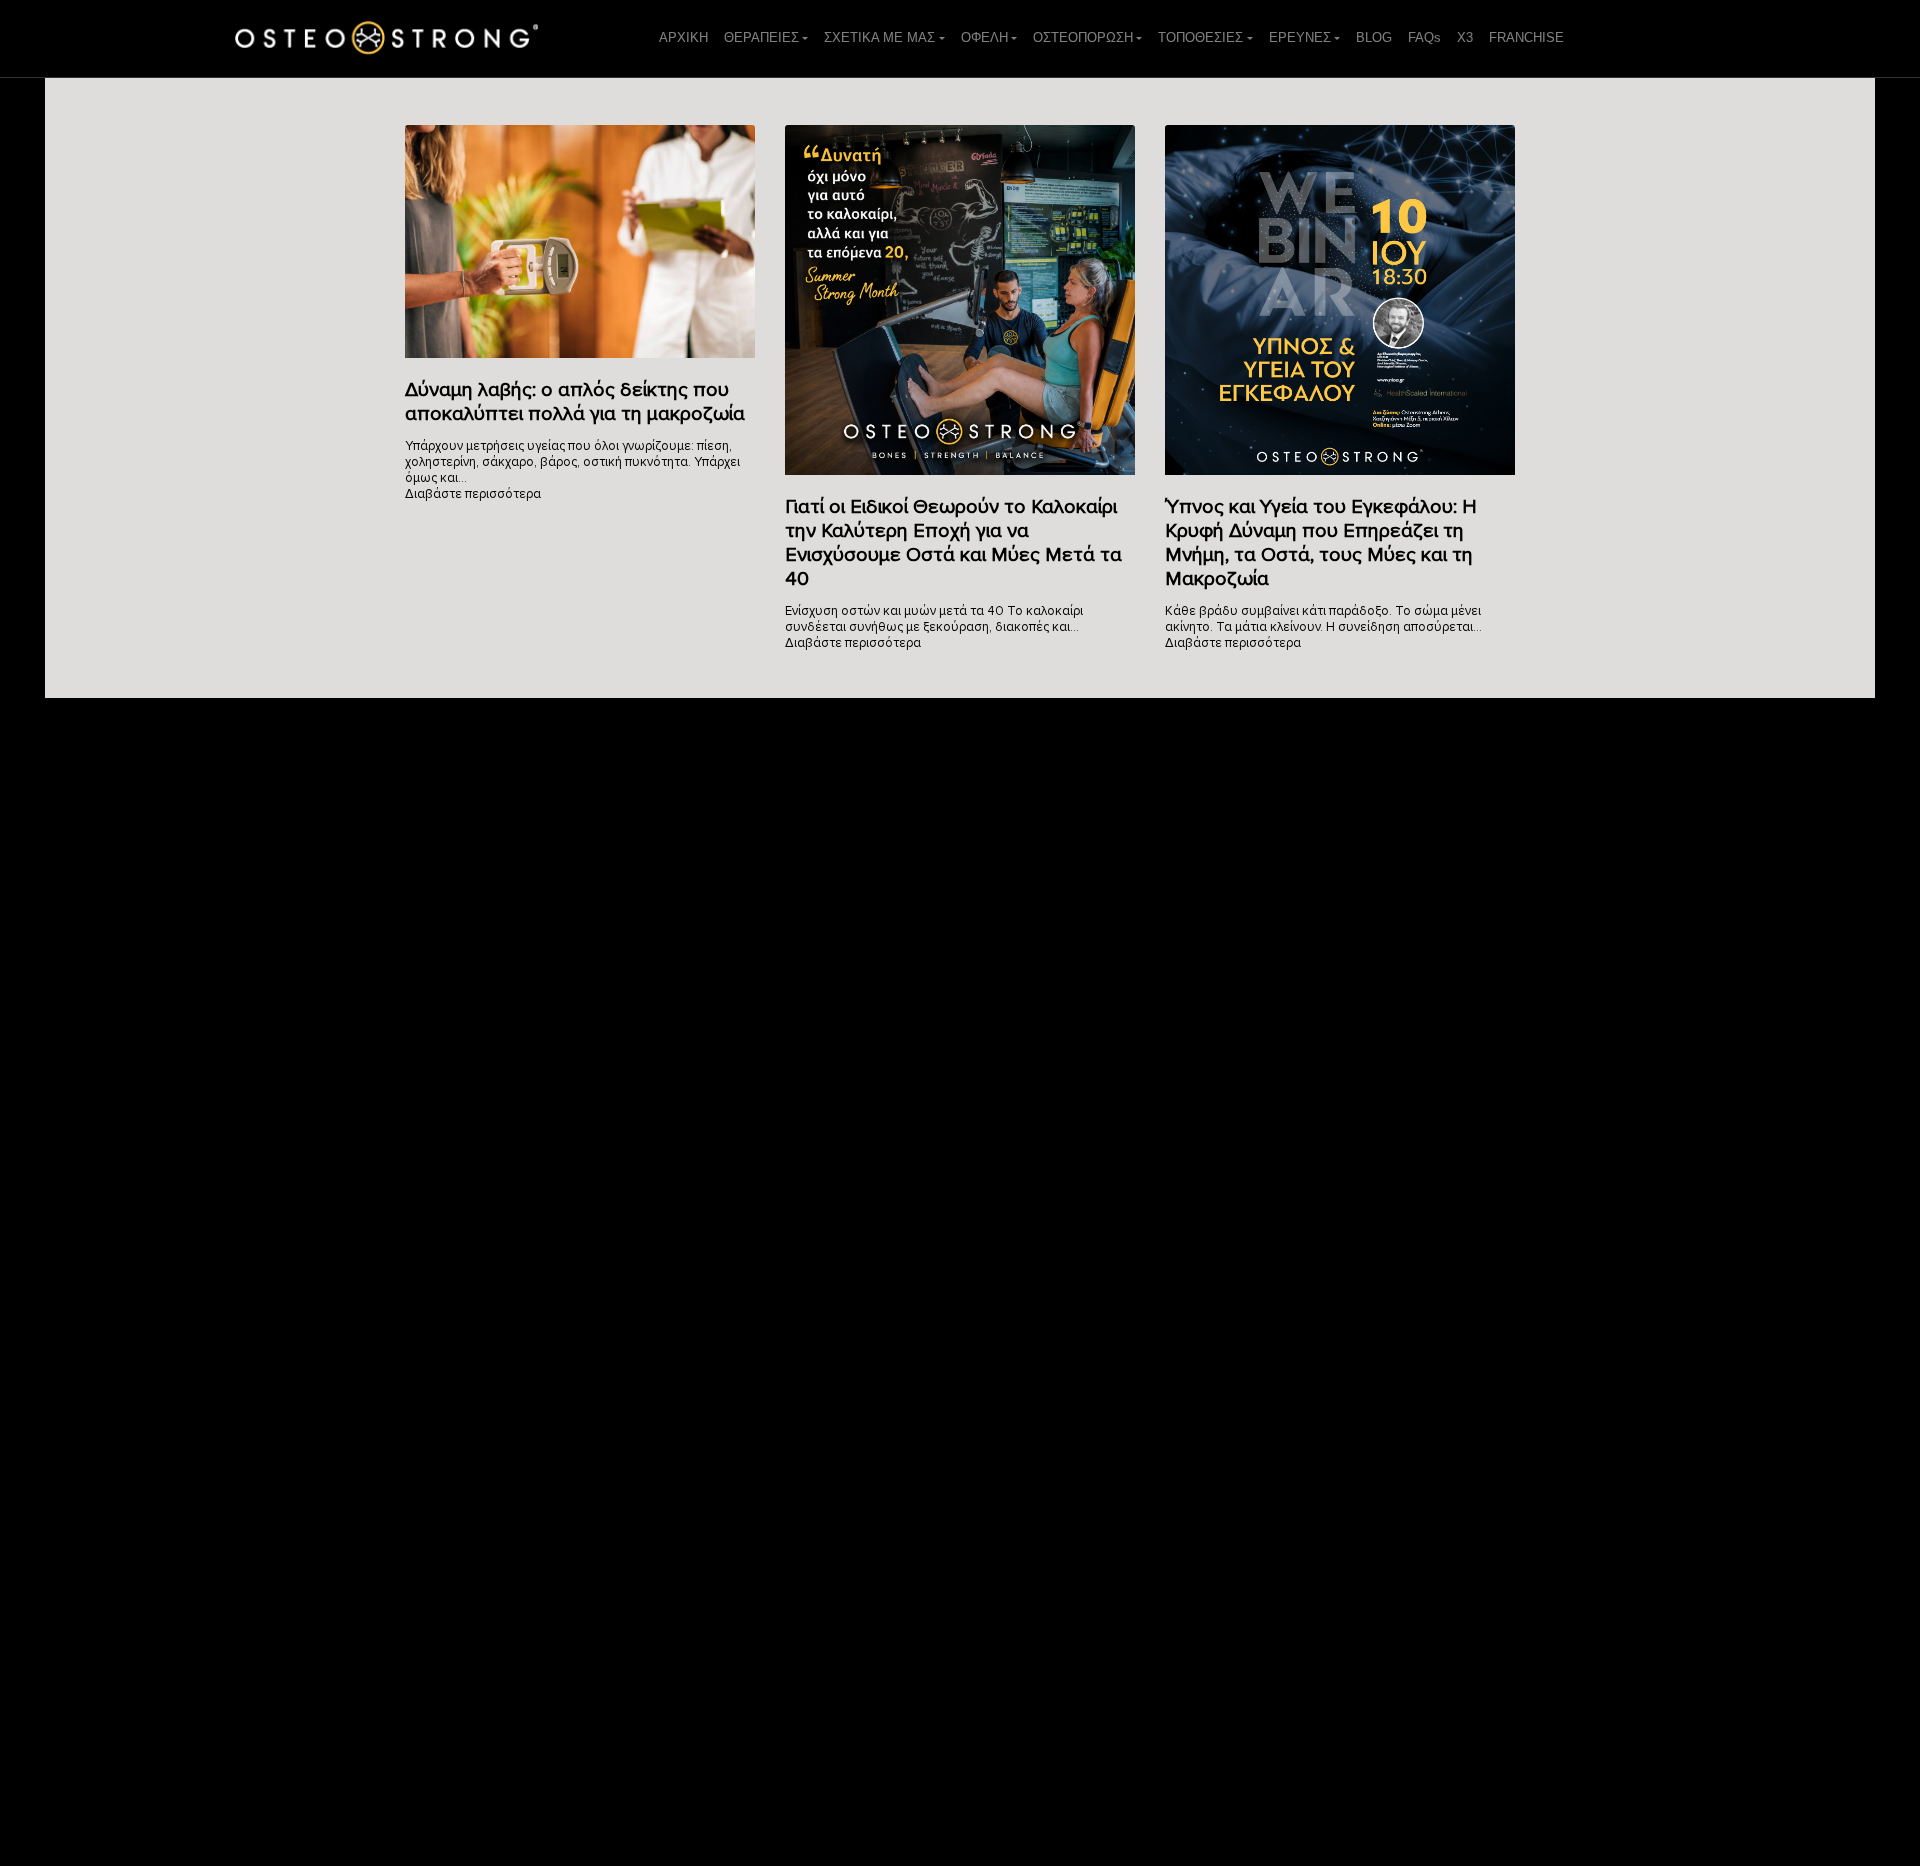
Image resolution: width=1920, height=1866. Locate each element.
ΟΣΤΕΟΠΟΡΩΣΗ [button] (1083, 37)
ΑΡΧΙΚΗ (683, 37)
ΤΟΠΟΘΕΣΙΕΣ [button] (1200, 37)
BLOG (1374, 37)
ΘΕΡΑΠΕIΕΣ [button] (761, 37)
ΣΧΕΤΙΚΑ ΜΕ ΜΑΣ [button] (879, 37)
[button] (1304, 38)
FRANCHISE (1526, 37)
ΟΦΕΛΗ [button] (984, 37)
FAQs (1424, 37)
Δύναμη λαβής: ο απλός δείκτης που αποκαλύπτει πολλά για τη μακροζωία (575, 402)
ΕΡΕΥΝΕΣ (1300, 37)
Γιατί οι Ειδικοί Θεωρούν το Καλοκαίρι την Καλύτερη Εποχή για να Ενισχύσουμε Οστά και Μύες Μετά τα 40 (953, 543)
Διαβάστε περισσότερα (473, 494)
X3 (1465, 37)
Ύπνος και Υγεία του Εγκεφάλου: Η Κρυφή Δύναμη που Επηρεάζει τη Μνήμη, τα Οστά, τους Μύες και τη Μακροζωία (1321, 543)
